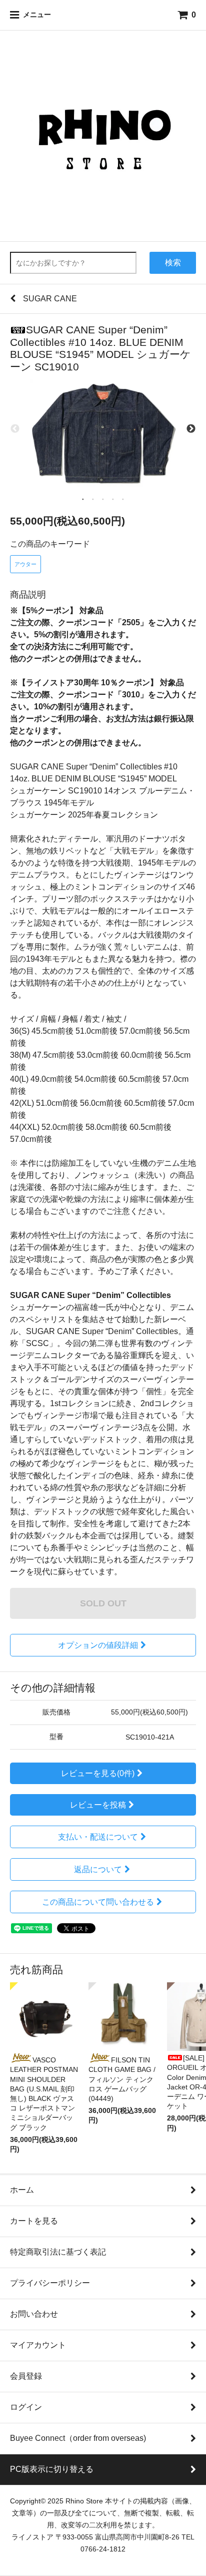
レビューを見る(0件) (98, 1773)
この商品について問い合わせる (98, 1902)
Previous (15, 429)
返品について (98, 1869)
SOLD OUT (103, 1603)
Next (191, 429)
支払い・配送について (98, 1837)
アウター (25, 564)
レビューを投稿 (98, 1805)
